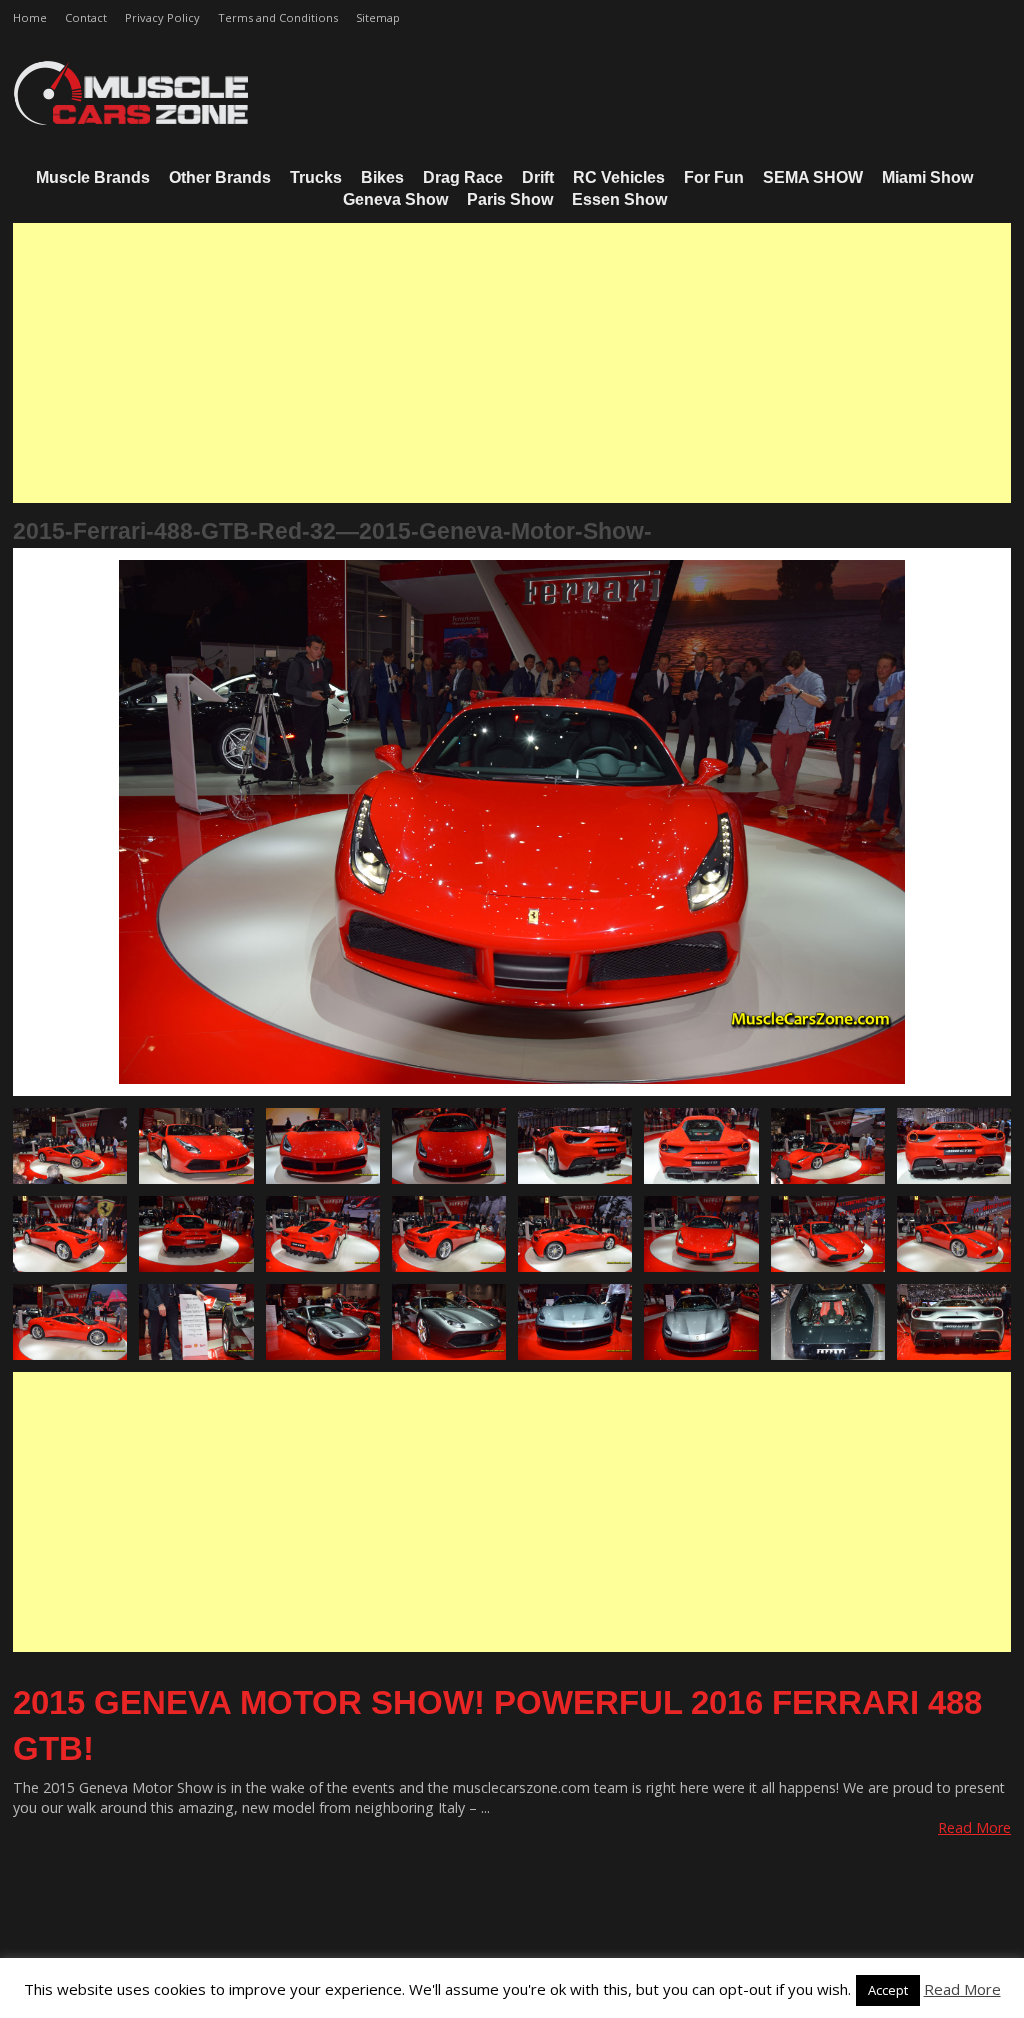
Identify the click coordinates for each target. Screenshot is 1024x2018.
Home (30, 17)
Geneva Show (395, 199)
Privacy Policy (162, 17)
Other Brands (220, 177)
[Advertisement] (512, 363)
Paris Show (510, 199)
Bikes (382, 177)
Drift (538, 177)
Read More (974, 1827)
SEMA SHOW (813, 177)
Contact (86, 17)
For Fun (714, 177)
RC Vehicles (619, 177)
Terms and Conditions (278, 17)
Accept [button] (888, 1990)
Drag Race (463, 177)
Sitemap (378, 17)
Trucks (316, 177)
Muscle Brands (93, 177)
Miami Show (927, 177)
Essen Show (619, 199)
